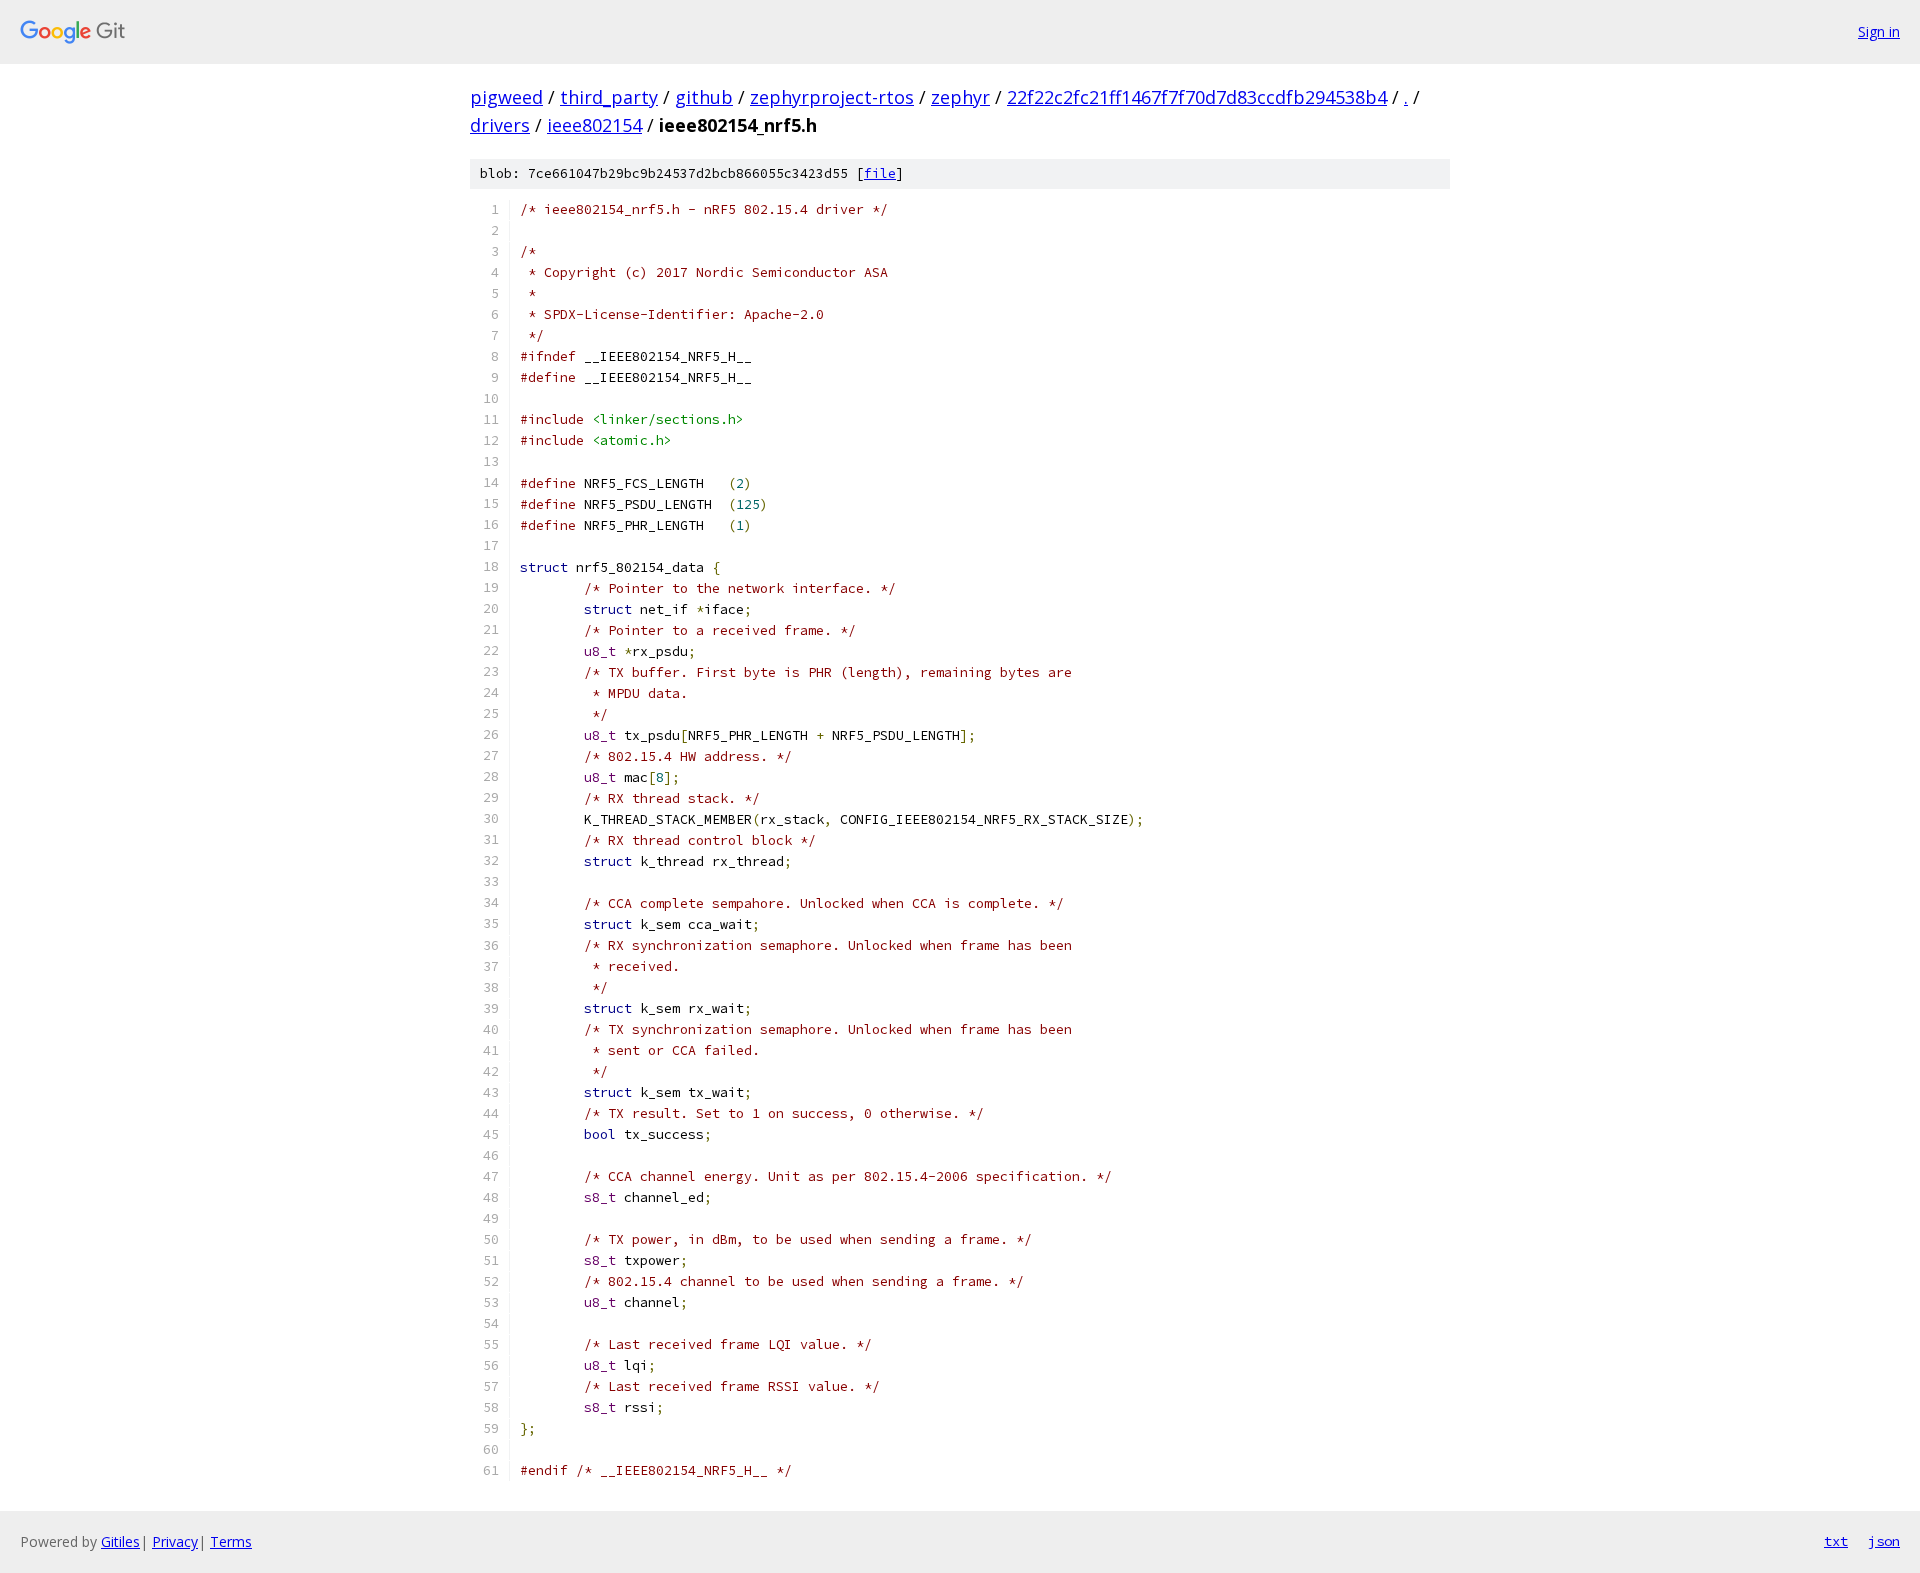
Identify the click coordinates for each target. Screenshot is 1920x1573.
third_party (609, 97)
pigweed (506, 97)
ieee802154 (594, 125)
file (880, 173)
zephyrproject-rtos (832, 97)
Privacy (175, 1541)
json (1884, 1541)
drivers (500, 125)
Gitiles (120, 1541)
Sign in (1879, 31)
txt (1836, 1541)
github (704, 97)
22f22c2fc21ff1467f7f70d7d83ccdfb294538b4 (1197, 97)
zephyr (960, 97)
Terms (231, 1541)
